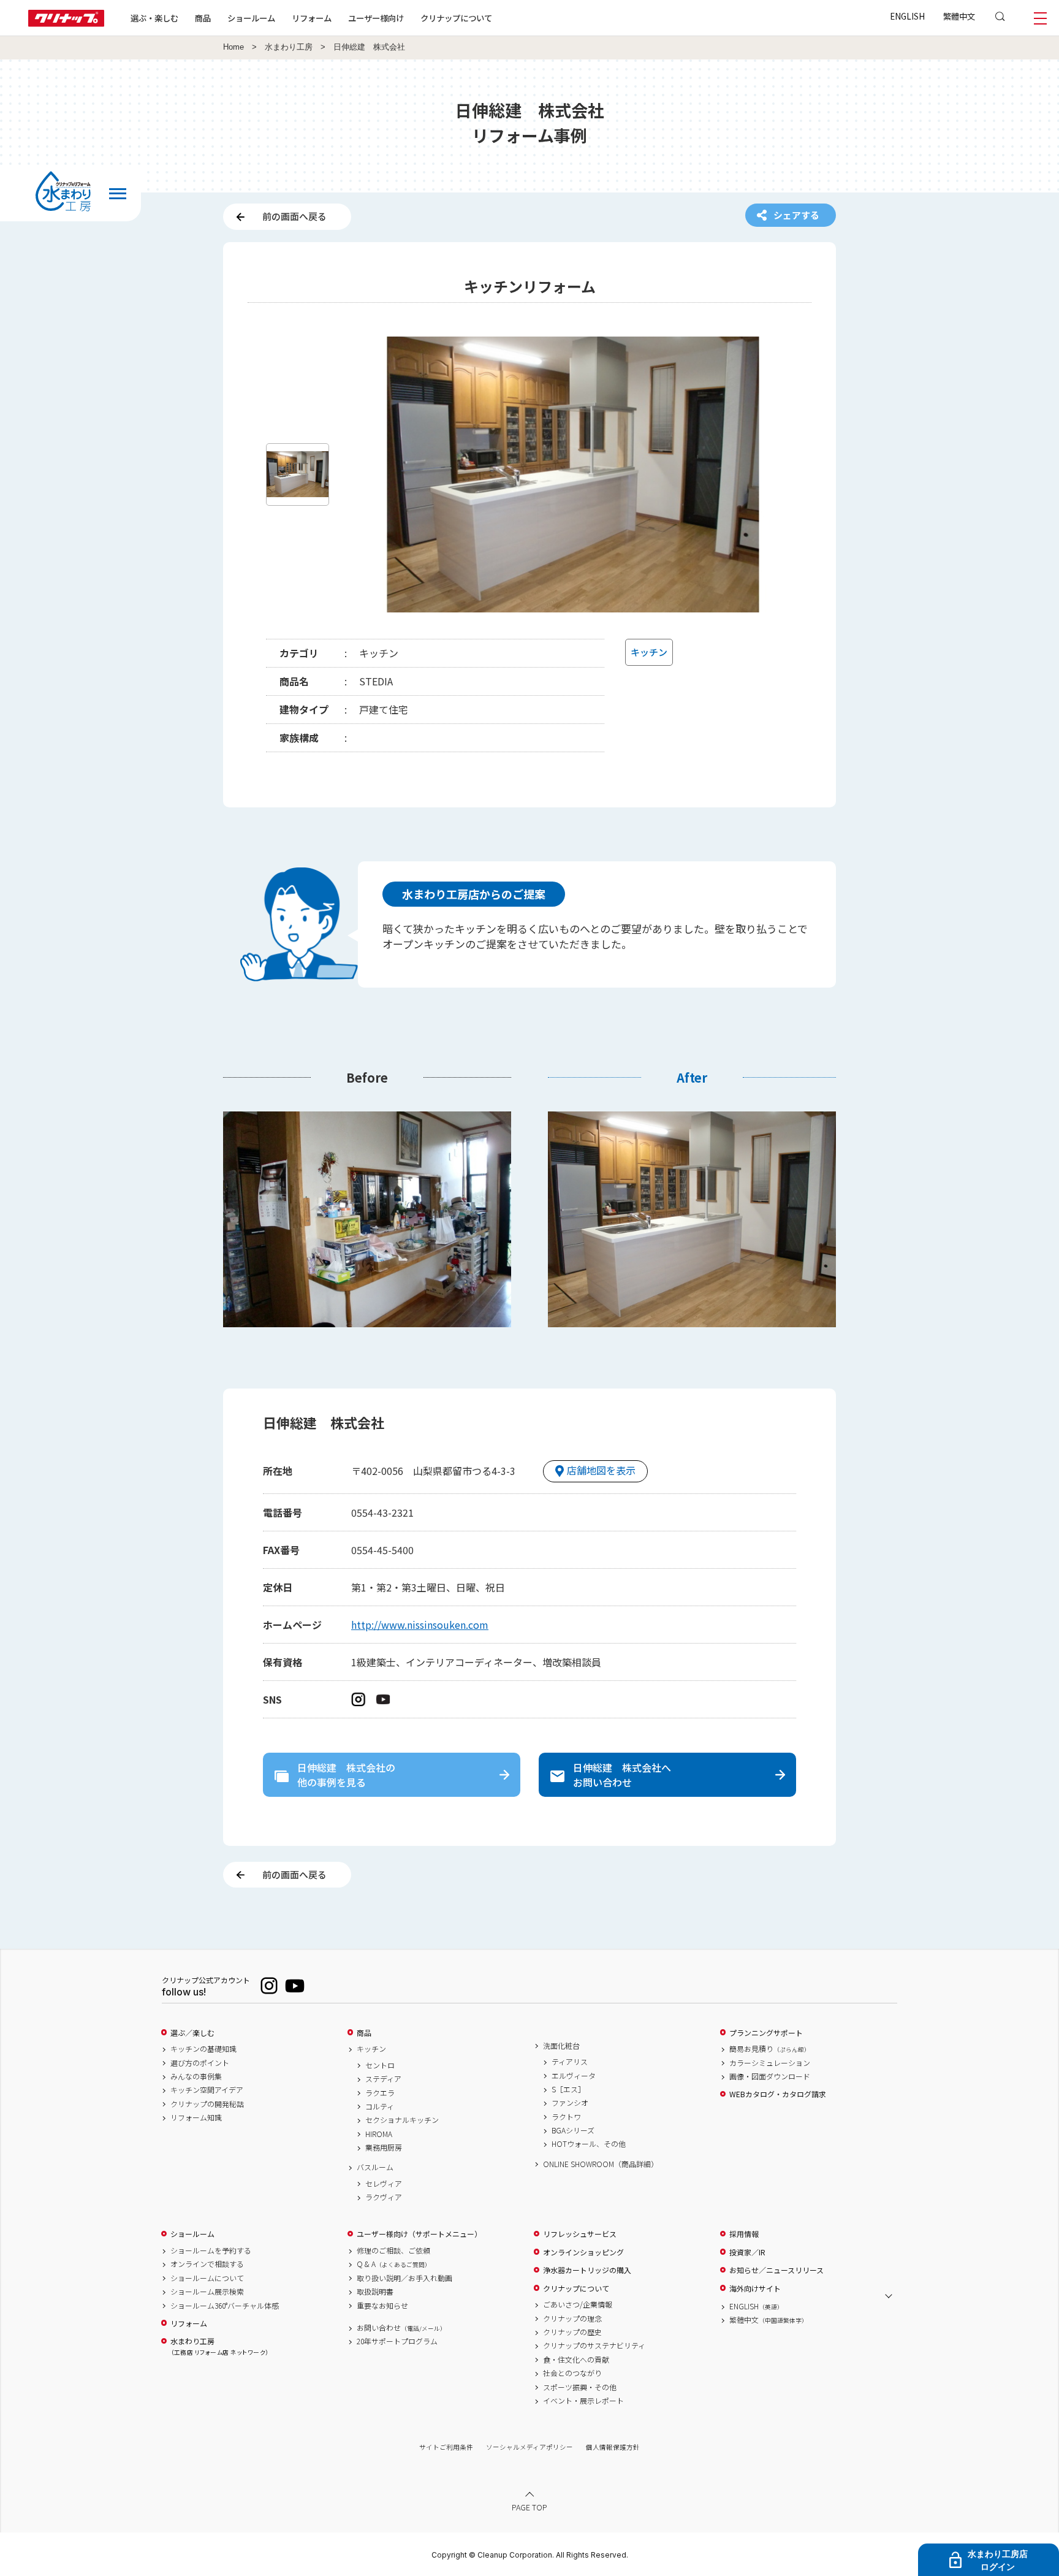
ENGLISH (907, 16)
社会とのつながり (572, 2373)
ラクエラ (380, 2093)
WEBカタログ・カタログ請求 (778, 2094)
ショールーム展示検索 (207, 2292)
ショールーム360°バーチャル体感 (225, 2306)
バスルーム (375, 2167)
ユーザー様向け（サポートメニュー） (419, 2234)
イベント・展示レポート (583, 2401)
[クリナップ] (66, 23)
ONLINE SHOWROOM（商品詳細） (601, 2164)
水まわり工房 (289, 47)
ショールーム (251, 18)
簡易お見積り (770, 2049)
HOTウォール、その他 (589, 2144)
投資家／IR (747, 2252)
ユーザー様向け (376, 18)
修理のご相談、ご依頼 (393, 2250)
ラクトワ (566, 2117)
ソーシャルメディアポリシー (529, 2447)
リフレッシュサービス (580, 2234)
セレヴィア (384, 2184)
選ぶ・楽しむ (154, 18)
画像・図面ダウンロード (770, 2076)
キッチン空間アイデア (207, 2090)
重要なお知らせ (382, 2306)
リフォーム (312, 18)
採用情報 (744, 2234)
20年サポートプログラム (397, 2341)
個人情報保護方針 (613, 2447)
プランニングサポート (766, 2033)
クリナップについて (456, 18)
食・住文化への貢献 (576, 2360)
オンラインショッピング (583, 2252)
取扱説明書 (375, 2292)
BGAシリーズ (573, 2130)
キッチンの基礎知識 (203, 2049)
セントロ (380, 2065)
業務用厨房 (384, 2147)
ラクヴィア (384, 2197)
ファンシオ (570, 2103)
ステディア (383, 2079)
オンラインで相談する (207, 2264)
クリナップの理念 (572, 2319)
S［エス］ (568, 2089)
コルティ (380, 2106)
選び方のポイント (200, 2063)
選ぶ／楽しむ (192, 2033)
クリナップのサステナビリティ (594, 2345)
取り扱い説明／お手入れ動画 (404, 2278)
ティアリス (570, 2062)
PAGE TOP (529, 2507)
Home (233, 47)
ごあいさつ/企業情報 (578, 2304)
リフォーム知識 (196, 2117)
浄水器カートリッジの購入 (587, 2270)
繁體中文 (959, 16)
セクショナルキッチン (402, 2120)
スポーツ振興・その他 (580, 2387)
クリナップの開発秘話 (207, 2104)
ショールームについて (207, 2278)
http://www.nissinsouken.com (420, 1625)
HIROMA (379, 2134)
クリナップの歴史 (572, 2332)
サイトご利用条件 (446, 2447)
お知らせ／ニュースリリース (776, 2270)
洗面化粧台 (561, 2046)
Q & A (394, 2264)
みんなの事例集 (196, 2076)
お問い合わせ (401, 2328)
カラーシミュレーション (770, 2063)
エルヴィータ (574, 2076)
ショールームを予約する (211, 2250)
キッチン (371, 2049)
